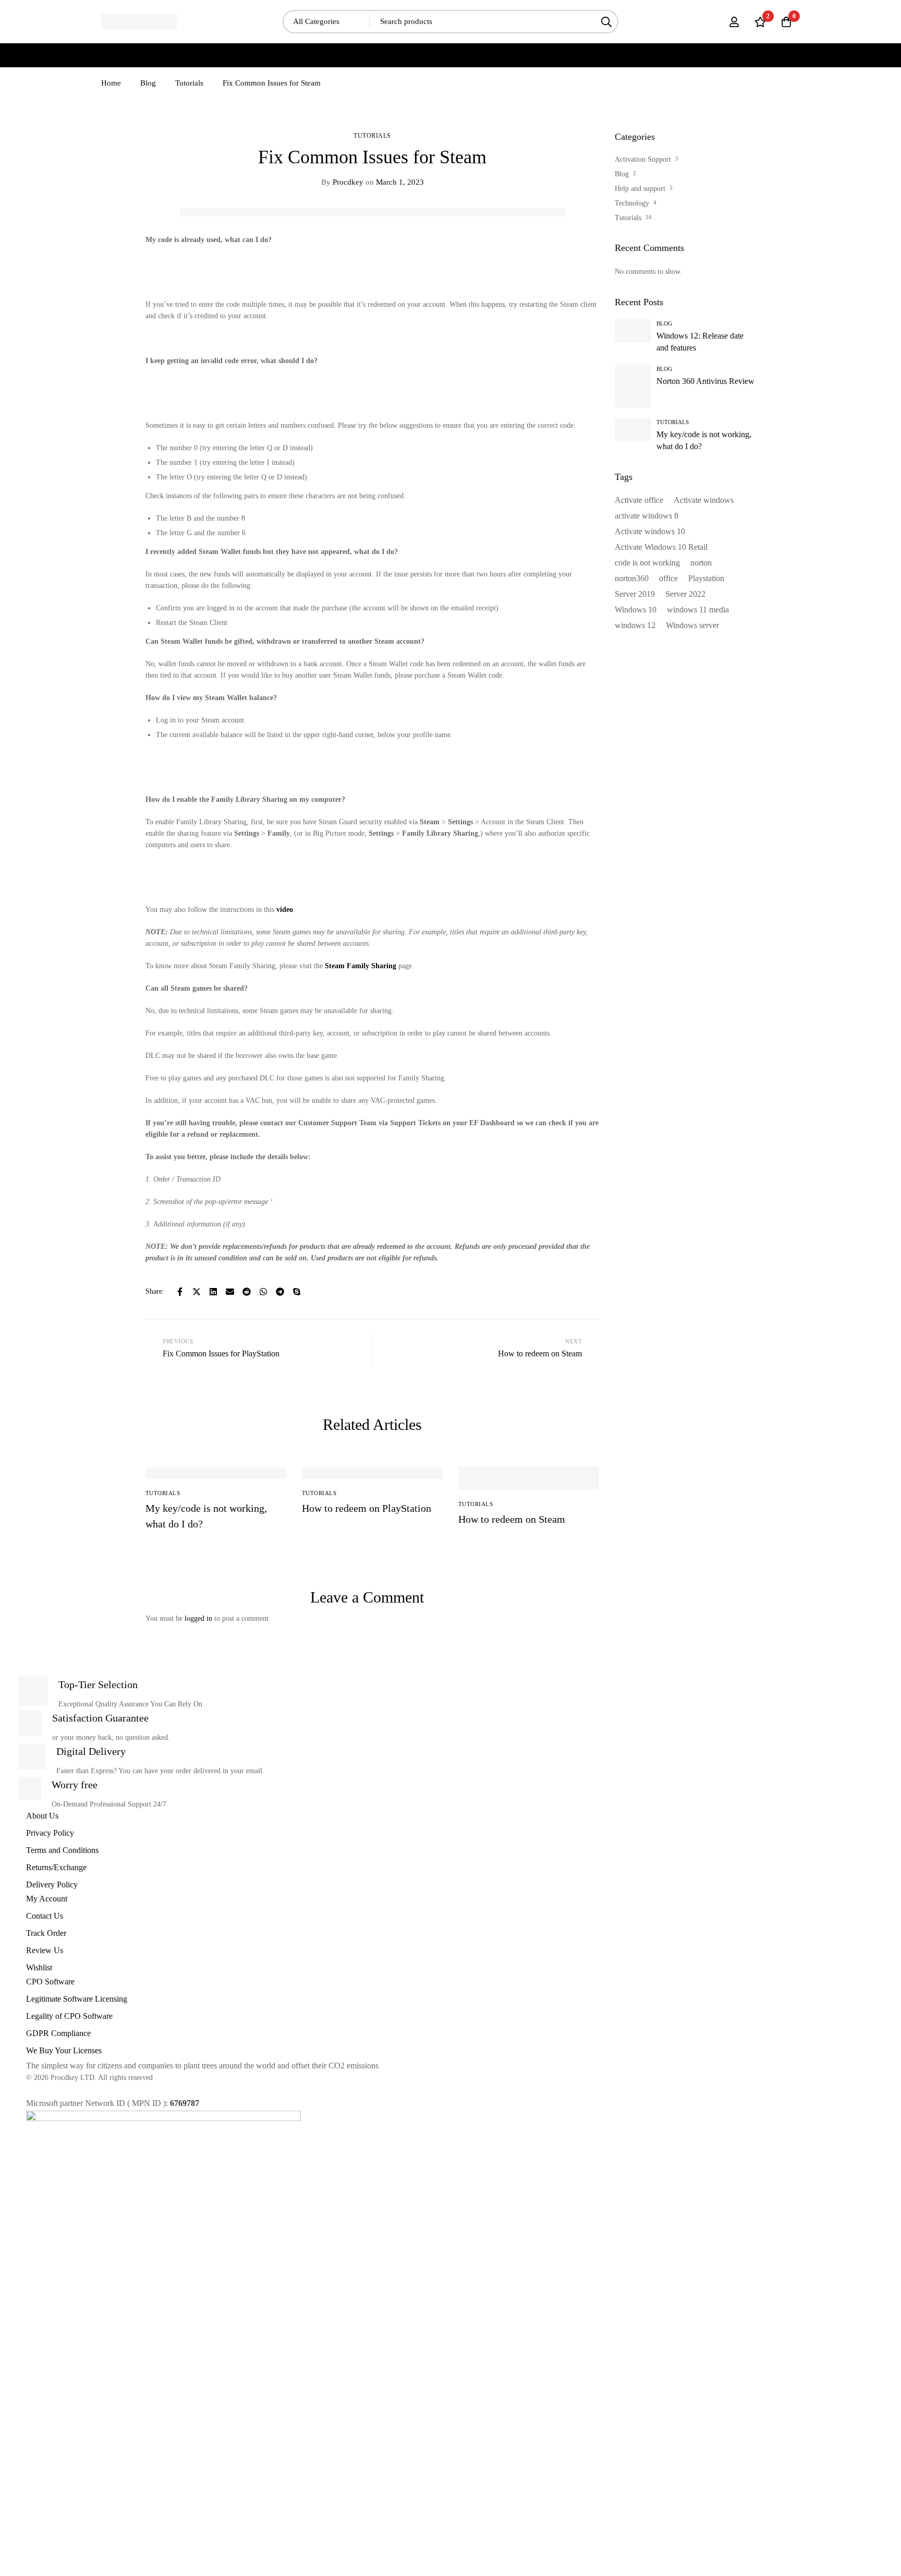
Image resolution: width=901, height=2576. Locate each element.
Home (111, 83)
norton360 (632, 578)
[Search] (607, 22)
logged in (198, 1618)
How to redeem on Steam (512, 1519)
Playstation (706, 578)
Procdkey (342, 182)
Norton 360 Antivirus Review (705, 381)
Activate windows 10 (650, 531)
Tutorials (189, 83)
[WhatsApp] (263, 1292)
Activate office (639, 500)
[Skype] (297, 1292)
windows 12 (635, 625)
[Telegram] (280, 1292)
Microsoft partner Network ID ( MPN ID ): (113, 2103)
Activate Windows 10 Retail (661, 547)
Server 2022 (685, 594)
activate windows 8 (647, 516)
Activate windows (704, 500)
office (668, 578)
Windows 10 (636, 610)
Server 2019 (635, 594)
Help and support (640, 189)
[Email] (230, 1292)
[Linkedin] (213, 1292)
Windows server (692, 625)
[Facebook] (180, 1292)
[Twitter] (197, 1292)
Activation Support (643, 159)
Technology (632, 203)
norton (701, 563)
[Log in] (734, 22)
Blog (148, 83)
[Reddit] (247, 1292)
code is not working (647, 563)
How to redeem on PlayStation (367, 1508)
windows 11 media (698, 610)
